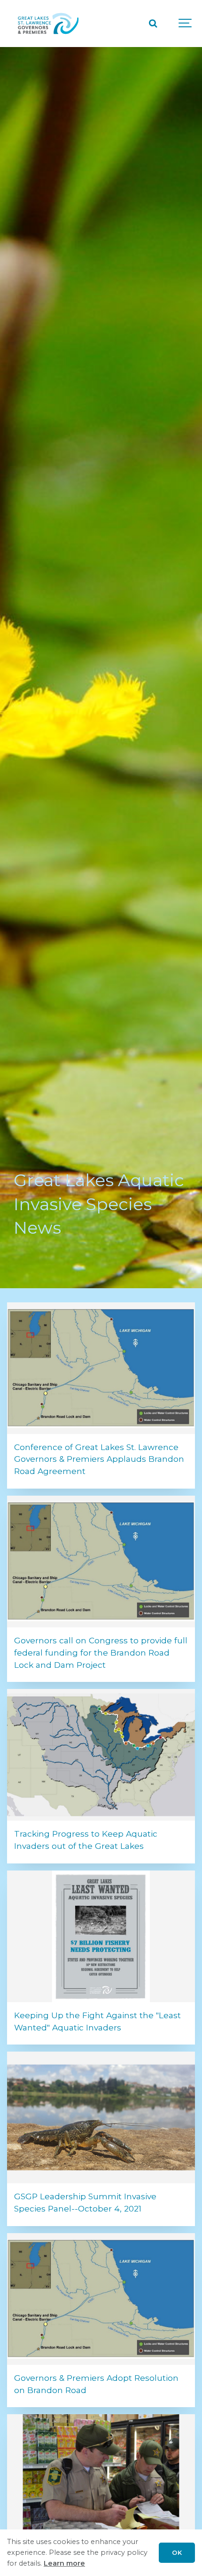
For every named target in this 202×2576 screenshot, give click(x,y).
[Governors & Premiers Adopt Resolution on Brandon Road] (101, 2299)
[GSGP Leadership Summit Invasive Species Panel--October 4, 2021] (101, 2117)
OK (177, 2552)
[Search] (153, 24)
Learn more (64, 2563)
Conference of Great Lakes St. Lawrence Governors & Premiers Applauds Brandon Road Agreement (99, 1459)
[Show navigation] (186, 24)
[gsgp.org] (48, 24)
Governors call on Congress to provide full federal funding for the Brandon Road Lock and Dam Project (101, 1653)
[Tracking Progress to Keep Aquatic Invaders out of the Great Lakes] (101, 1755)
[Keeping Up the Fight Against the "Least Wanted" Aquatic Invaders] (101, 1936)
